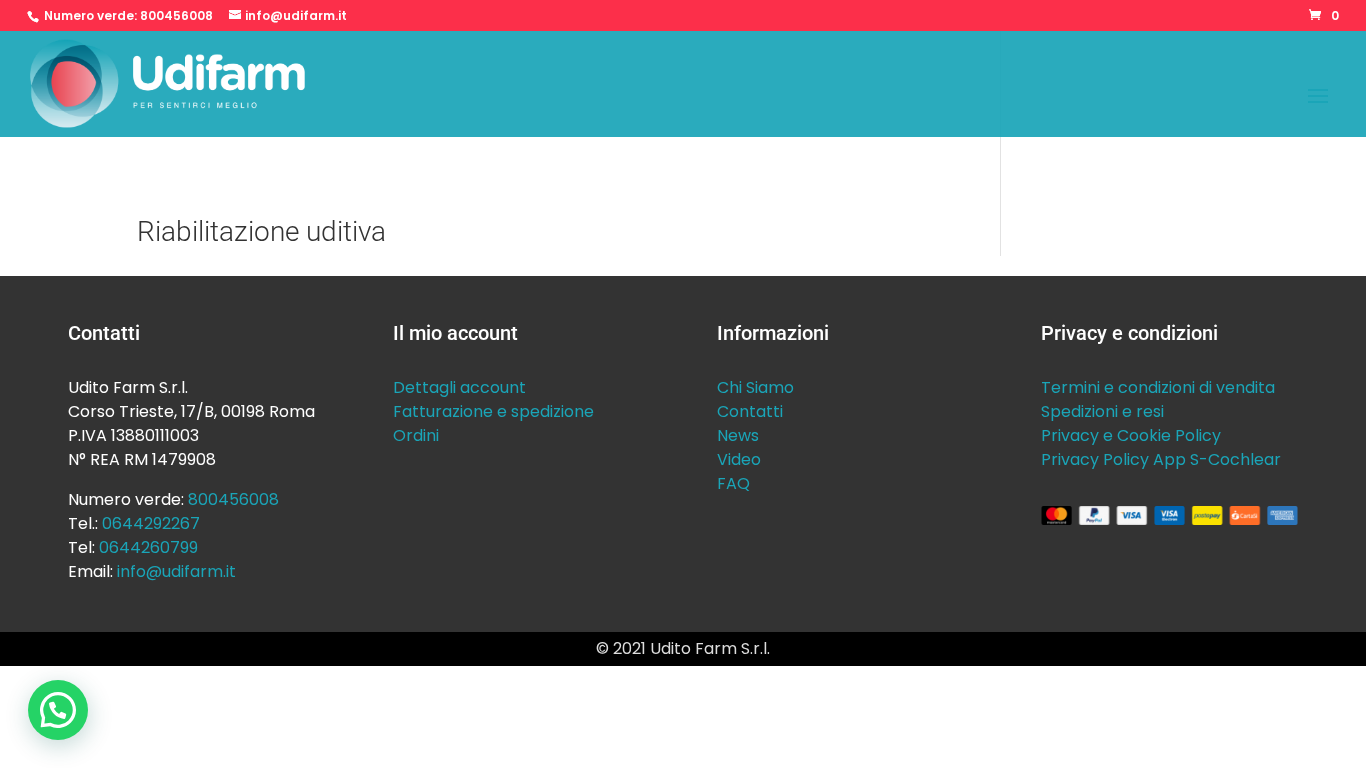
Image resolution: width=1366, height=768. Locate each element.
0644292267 (151, 523)
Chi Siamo (755, 387)
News (738, 435)
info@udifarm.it (176, 571)
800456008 (176, 15)
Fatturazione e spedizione (493, 411)
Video (739, 459)
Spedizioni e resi (1102, 411)
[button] (58, 710)
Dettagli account (459, 387)
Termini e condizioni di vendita (1158, 387)
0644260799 (148, 547)
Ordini (416, 435)
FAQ (733, 483)
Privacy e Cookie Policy (1131, 435)
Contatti (750, 411)
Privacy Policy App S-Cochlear (1161, 459)
